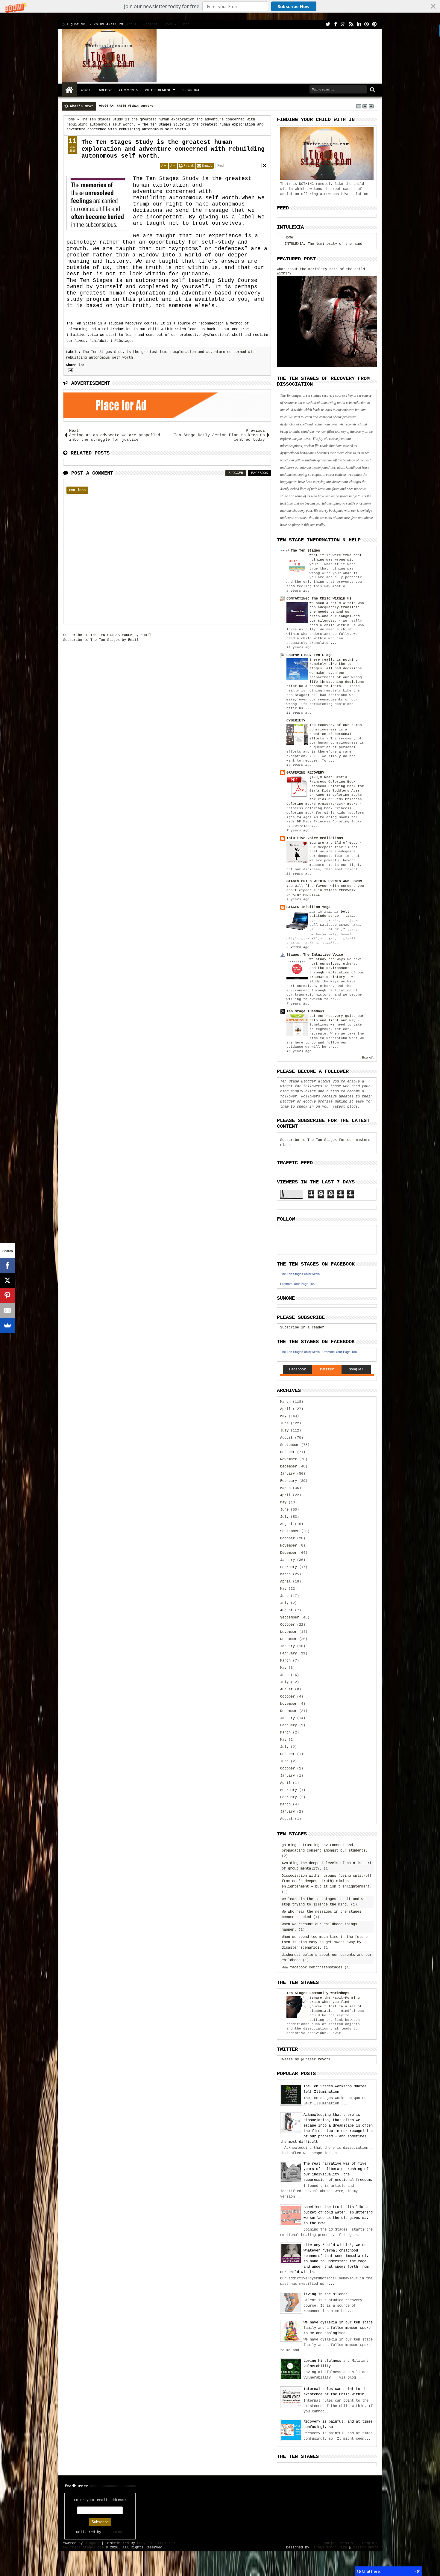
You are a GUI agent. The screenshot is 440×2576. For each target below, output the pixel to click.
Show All (368, 1058)
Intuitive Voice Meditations (315, 838)
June (284, 1423)
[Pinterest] (7, 1295)
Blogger (236, 473)
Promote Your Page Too (297, 1284)
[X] (7, 1281)
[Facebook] (7, 1266)
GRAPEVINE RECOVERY (305, 773)
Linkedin (359, 24)
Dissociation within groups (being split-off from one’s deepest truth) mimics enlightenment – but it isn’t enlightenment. (327, 1881)
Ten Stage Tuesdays (305, 1011)
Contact (151, 24)
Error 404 (190, 90)
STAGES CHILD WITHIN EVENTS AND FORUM (324, 881)
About (132, 24)
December (289, 1467)
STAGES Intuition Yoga (308, 907)
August (286, 1438)
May (283, 1416)
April (285, 1409)
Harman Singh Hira (329, 2548)
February (289, 1481)
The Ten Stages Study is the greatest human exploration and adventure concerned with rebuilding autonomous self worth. (173, 149)
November (289, 1459)
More (169, 24)
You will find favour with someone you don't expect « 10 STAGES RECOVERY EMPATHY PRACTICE (325, 890)
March (285, 1402)
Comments (129, 90)
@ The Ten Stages (303, 551)
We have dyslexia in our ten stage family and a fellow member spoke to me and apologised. (338, 2328)
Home (69, 90)
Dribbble (367, 24)
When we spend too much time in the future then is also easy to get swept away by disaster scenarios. (325, 1942)
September (290, 1445)
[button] (220, 6)
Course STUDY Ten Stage (309, 655)
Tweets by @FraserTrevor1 (305, 2059)
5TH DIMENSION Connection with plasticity (151, 106)
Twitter (328, 24)
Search (372, 90)
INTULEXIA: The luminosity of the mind (323, 244)
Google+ (343, 24)
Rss (351, 24)
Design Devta (366, 2548)
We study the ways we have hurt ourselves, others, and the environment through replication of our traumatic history (337, 968)
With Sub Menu (158, 90)
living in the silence (326, 2294)
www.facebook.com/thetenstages (312, 1968)
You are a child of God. (335, 843)
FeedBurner (114, 2532)
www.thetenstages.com (83, 2548)
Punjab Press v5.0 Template (351, 2543)
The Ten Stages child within (300, 1274)
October (287, 1452)
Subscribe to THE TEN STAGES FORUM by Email (107, 635)
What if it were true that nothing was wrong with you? (336, 560)
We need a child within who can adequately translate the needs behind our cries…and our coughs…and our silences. (337, 612)
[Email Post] (69, 370)
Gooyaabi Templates (156, 2543)
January (287, 1474)
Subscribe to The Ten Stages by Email (101, 640)
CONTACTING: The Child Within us (319, 599)
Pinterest (374, 24)
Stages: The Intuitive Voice (315, 955)
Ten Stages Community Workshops (318, 1993)
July (284, 1431)
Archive (106, 90)
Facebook (336, 24)
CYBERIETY (296, 721)
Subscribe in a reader (302, 1328)
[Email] (7, 1310)
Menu (187, 24)
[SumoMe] (7, 1325)
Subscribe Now (294, 6)
